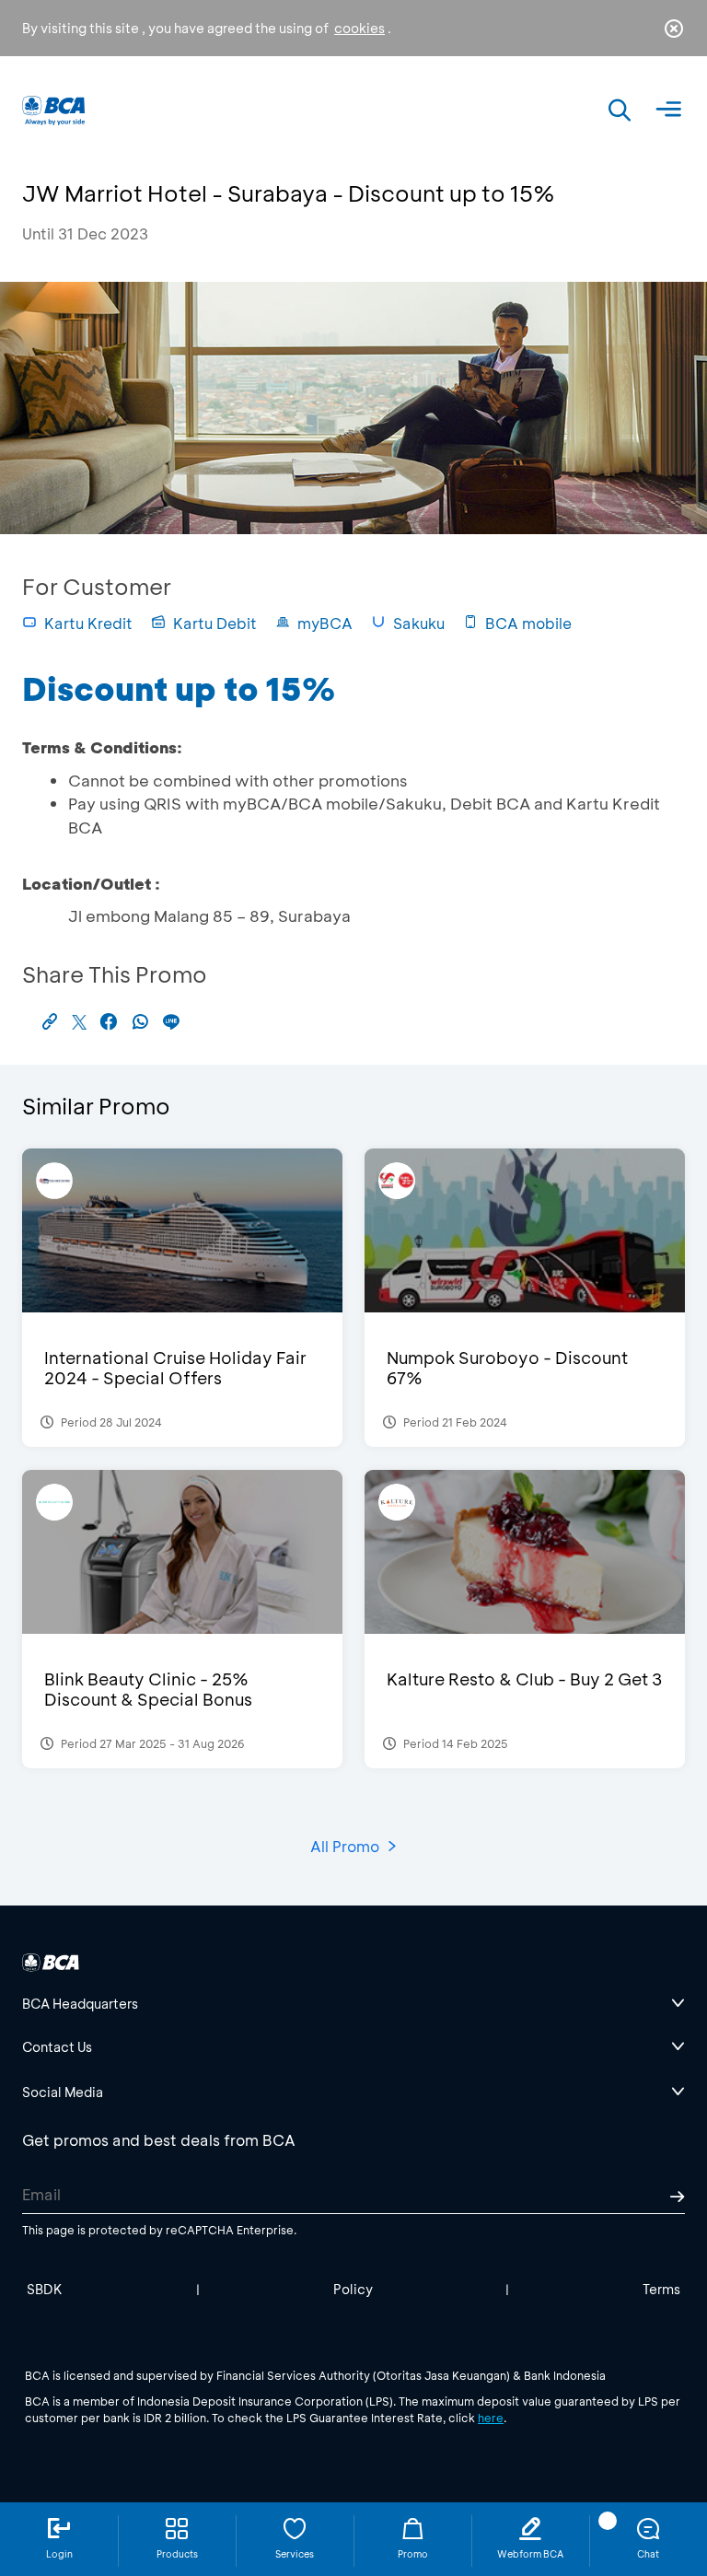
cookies (359, 28)
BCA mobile (528, 623)
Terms (661, 2289)
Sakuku (419, 623)
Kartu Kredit (88, 623)
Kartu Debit (215, 623)
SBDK (45, 2289)
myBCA (325, 623)
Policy (353, 2289)
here (491, 2418)
